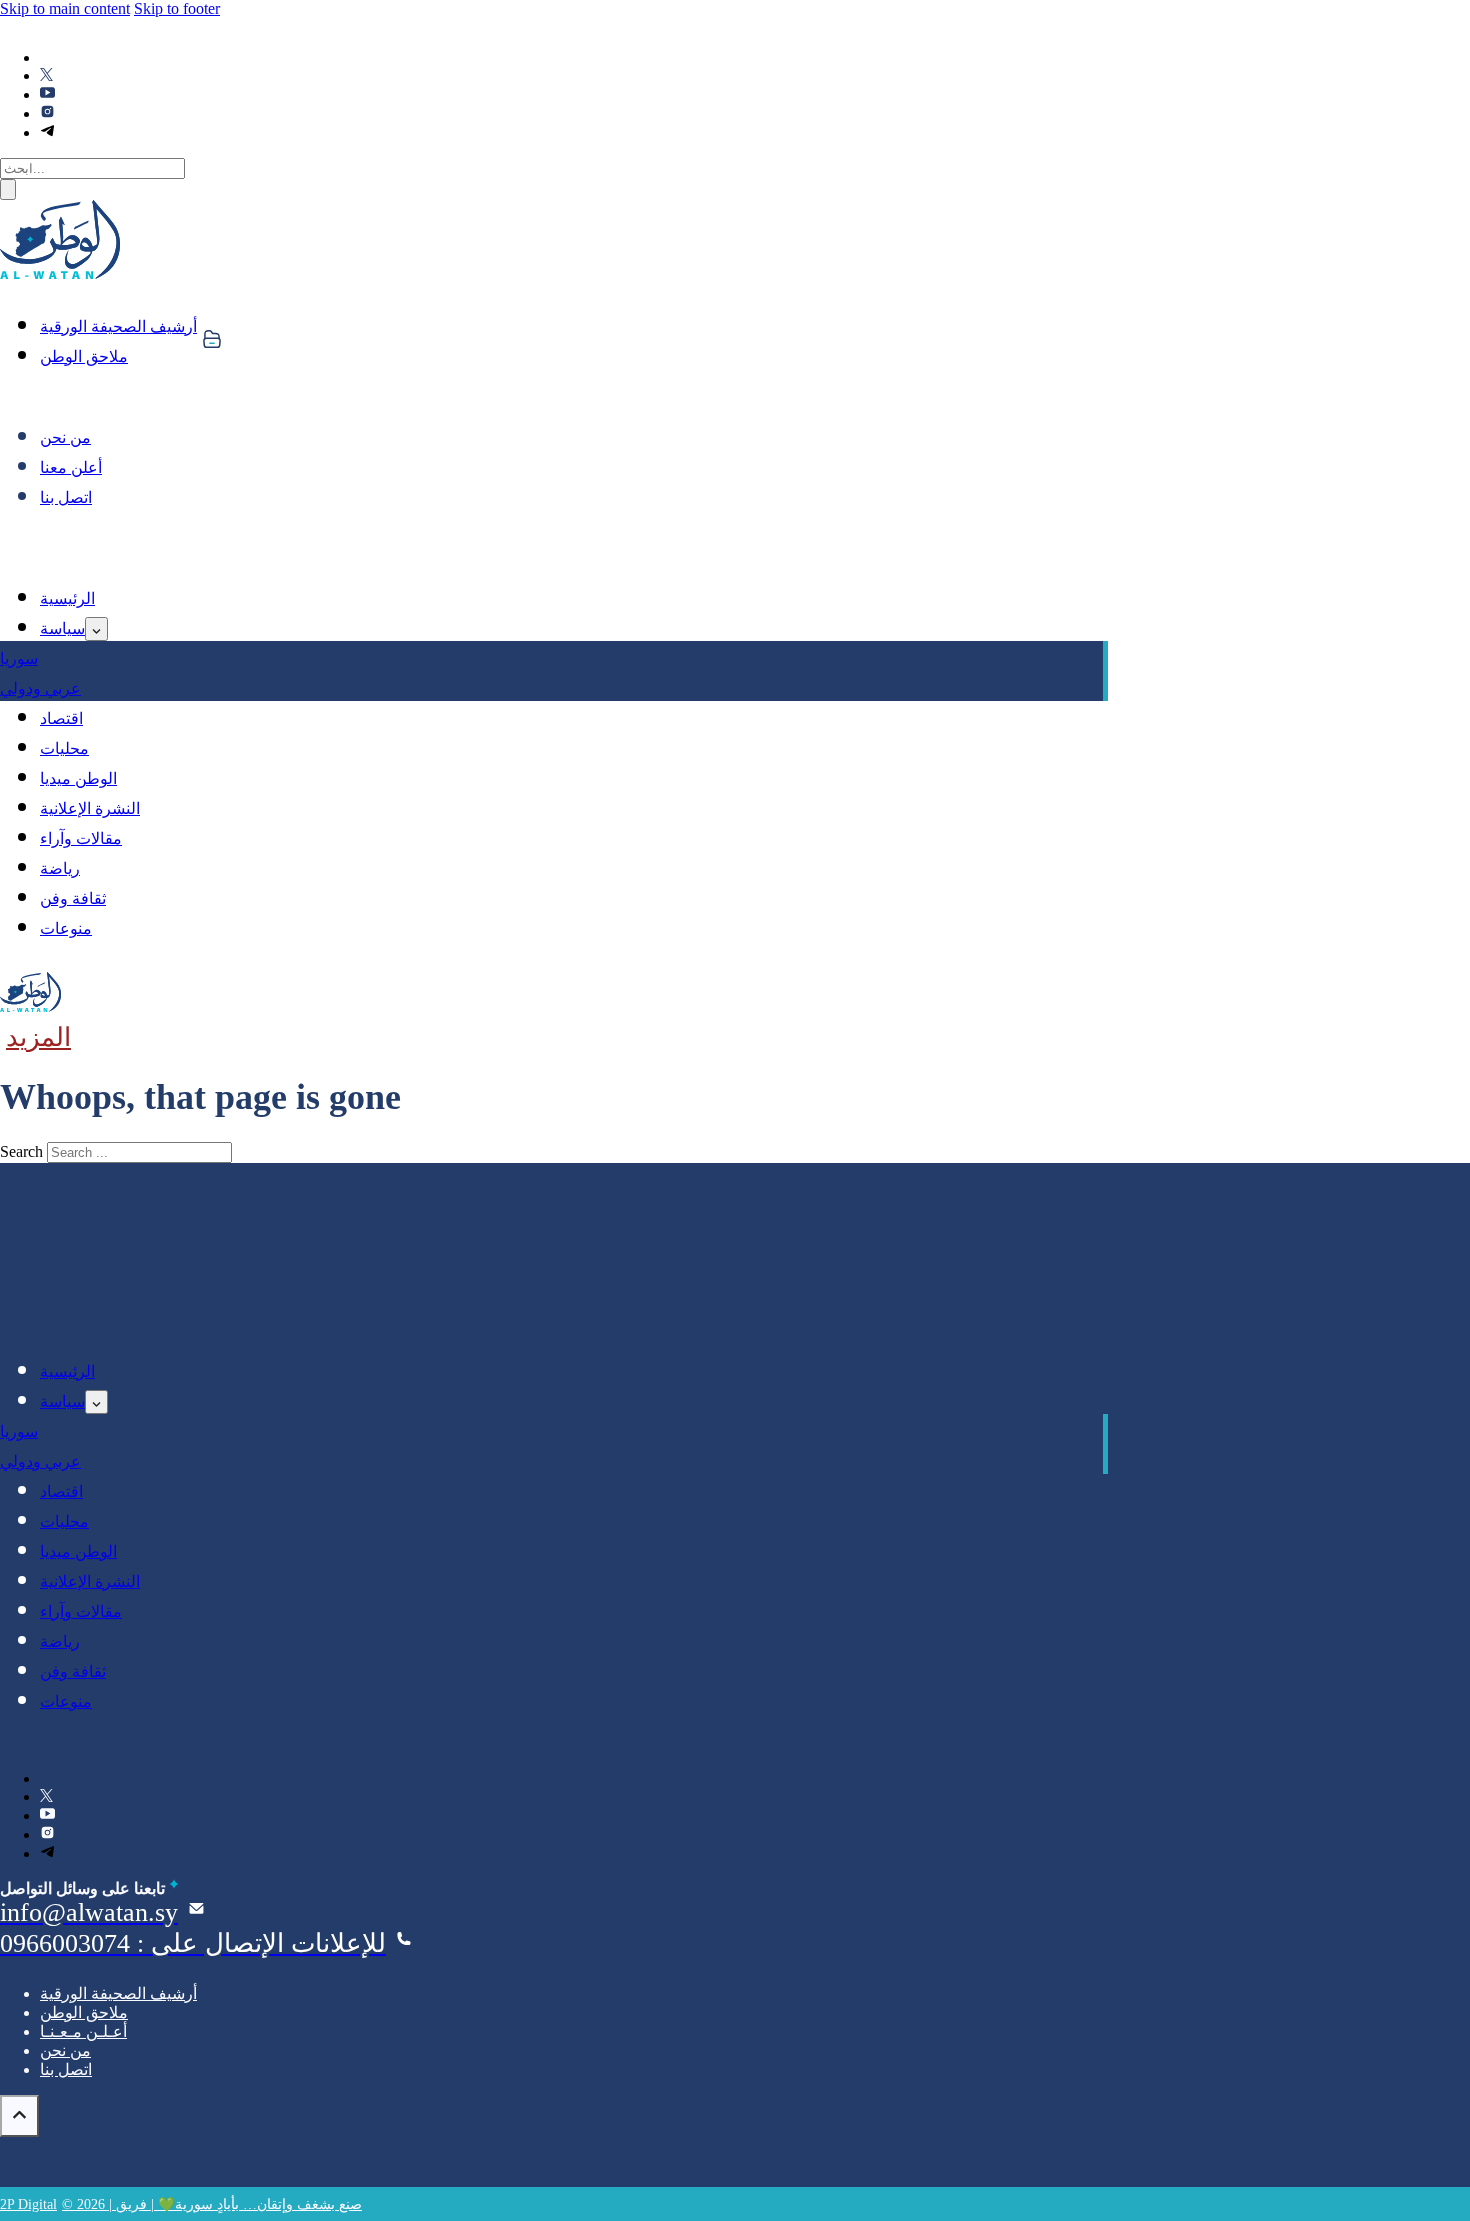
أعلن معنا (71, 467)
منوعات (66, 928)
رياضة (60, 868)
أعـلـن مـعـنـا (83, 2031)
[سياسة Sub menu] (96, 629)
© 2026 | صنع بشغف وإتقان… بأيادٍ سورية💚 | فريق (212, 2204)
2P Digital (28, 2204)
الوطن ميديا (78, 778)
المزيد (38, 1037)
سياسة (62, 628)
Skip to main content (65, 8)
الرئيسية (67, 598)
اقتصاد (61, 718)
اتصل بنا (66, 497)
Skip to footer (177, 8)
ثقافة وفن (73, 898)
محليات (64, 748)
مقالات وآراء (81, 838)
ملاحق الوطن (84, 356)
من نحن (65, 437)
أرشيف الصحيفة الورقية (118, 326)
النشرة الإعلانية (90, 808)
